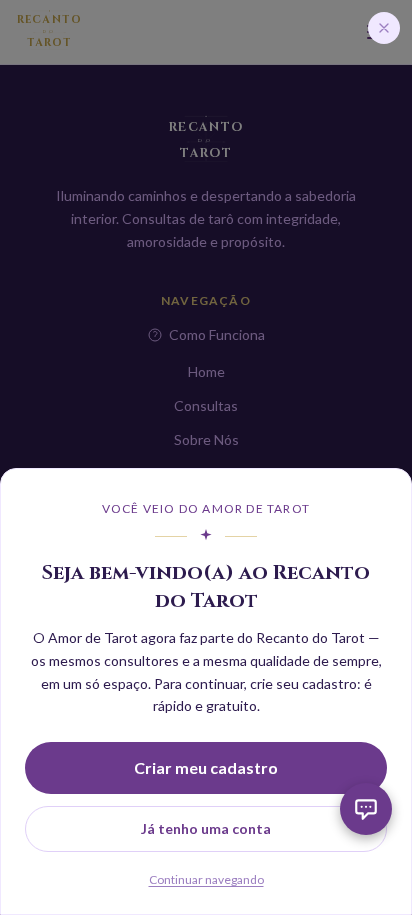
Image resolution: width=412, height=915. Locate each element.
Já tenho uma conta (206, 828)
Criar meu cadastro (206, 767)
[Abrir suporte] (366, 809)
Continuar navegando (206, 879)
